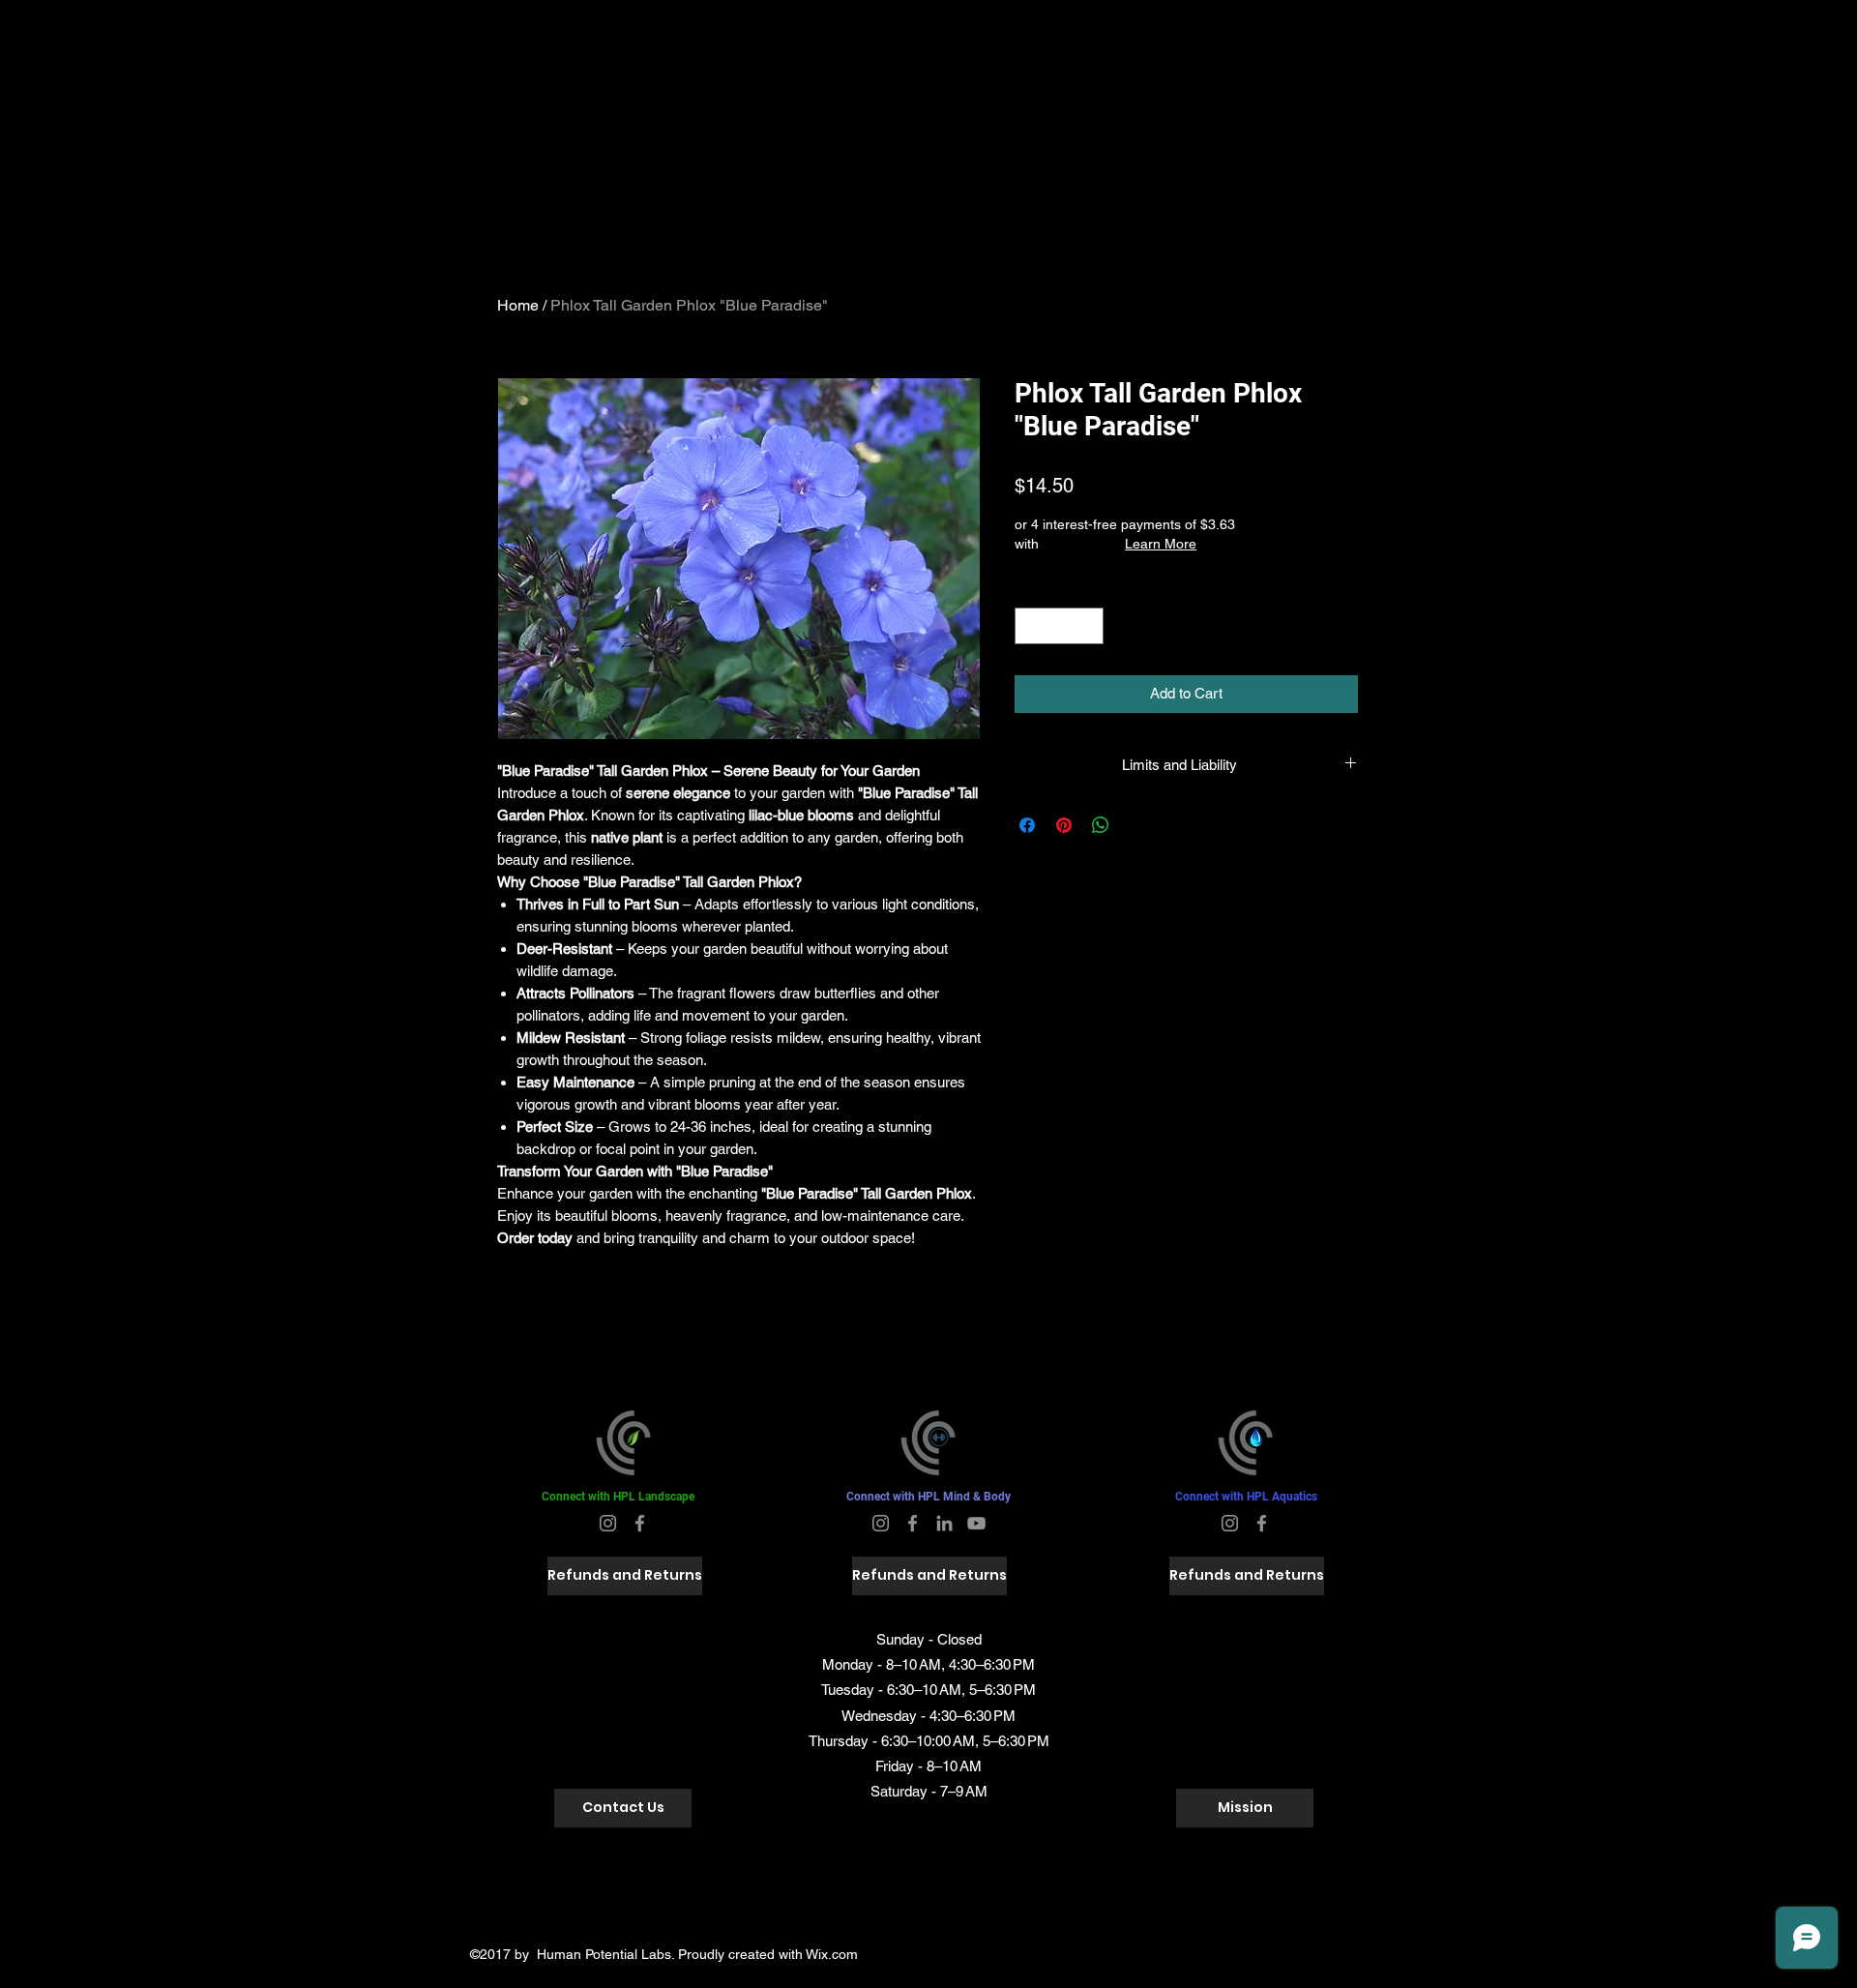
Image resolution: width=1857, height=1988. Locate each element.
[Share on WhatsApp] (1101, 825)
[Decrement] (1031, 626)
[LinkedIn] (944, 1523)
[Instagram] (608, 1523)
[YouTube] (976, 1523)
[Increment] (1089, 626)
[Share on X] (1137, 825)
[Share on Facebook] (1027, 825)
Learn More (1161, 544)
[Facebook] (640, 1523)
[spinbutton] (1060, 626)
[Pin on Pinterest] (1064, 825)
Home (518, 305)
